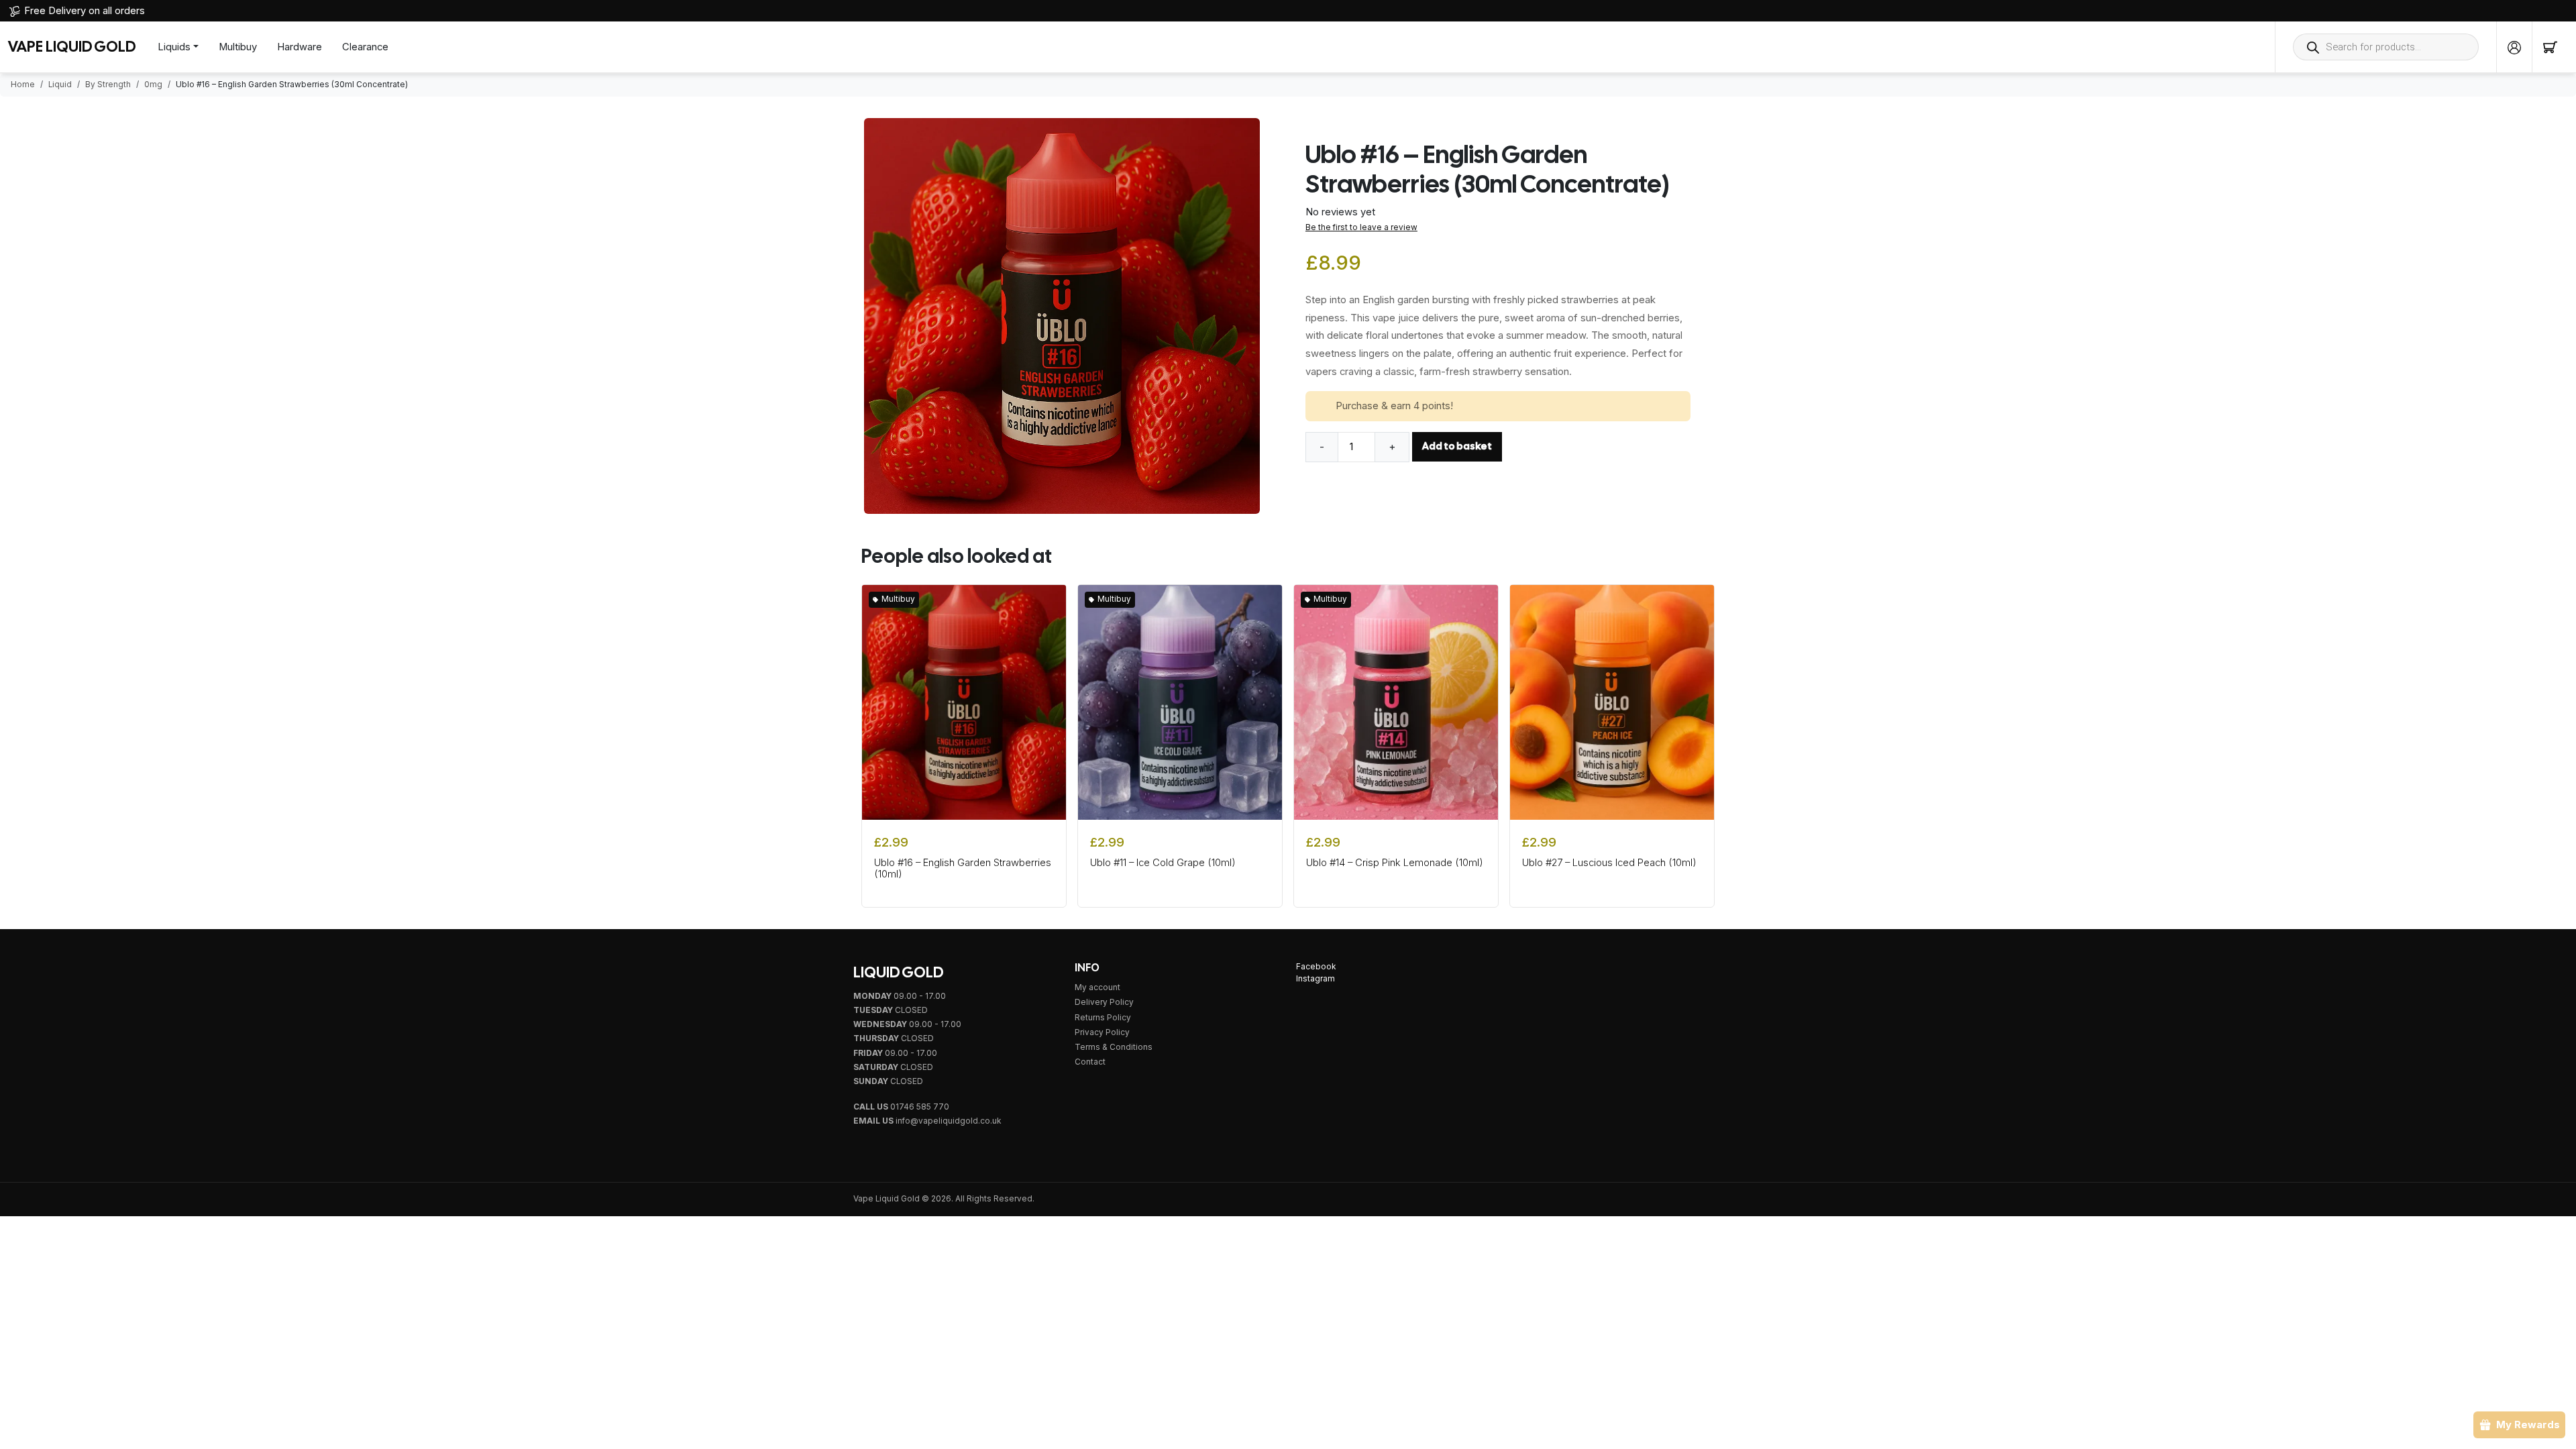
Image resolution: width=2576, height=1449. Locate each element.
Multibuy (238, 47)
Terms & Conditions (1114, 1047)
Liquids (174, 47)
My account (1097, 987)
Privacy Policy (1102, 1032)
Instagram (1316, 979)
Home (23, 85)
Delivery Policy (1104, 1002)
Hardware (300, 47)
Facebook (1316, 967)
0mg (153, 85)
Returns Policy (1103, 1018)
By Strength (108, 85)
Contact (1090, 1062)
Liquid (60, 85)
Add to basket (1457, 446)
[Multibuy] (964, 702)
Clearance (365, 47)
